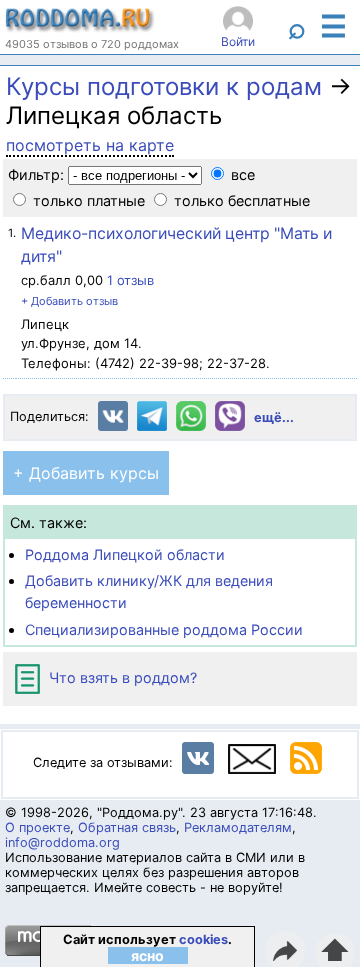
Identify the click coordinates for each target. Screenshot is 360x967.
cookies (203, 939)
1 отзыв (130, 280)
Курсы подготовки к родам (164, 86)
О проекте (37, 827)
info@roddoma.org (62, 842)
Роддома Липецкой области (125, 554)
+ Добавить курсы (86, 473)
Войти (238, 41)
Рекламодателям (238, 827)
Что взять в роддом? (121, 677)
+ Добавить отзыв (69, 301)
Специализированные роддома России (164, 629)
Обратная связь (127, 827)
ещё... (274, 417)
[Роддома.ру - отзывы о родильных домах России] (80, 27)
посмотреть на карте (90, 145)
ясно (147, 955)
